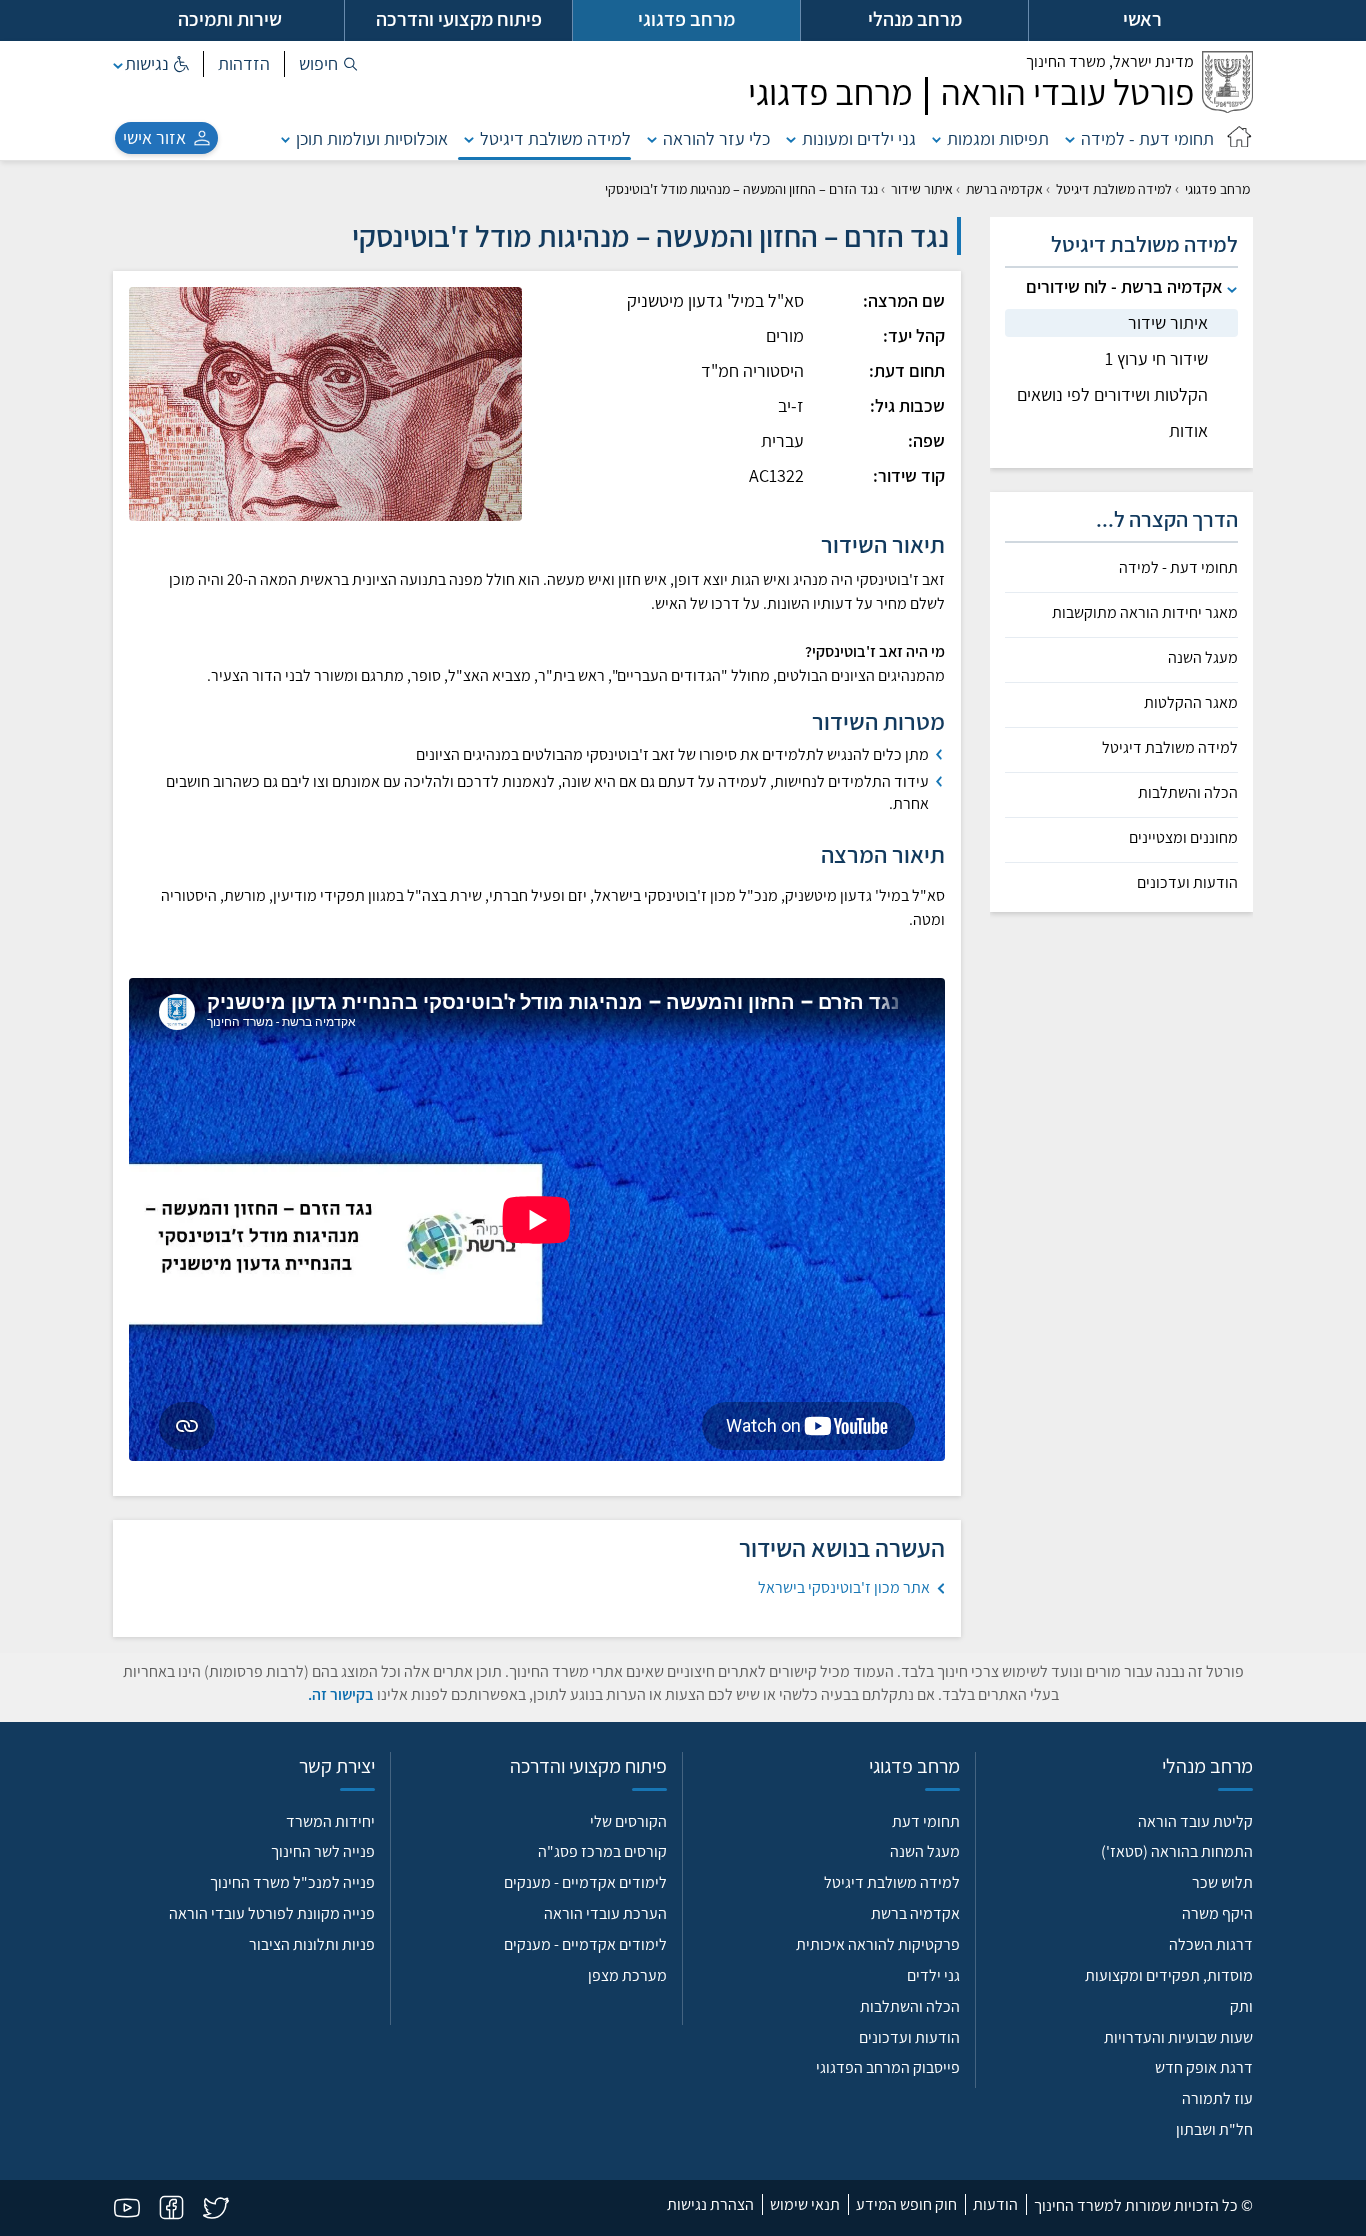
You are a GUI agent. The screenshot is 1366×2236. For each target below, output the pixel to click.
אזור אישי (154, 137)
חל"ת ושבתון (1214, 2129)
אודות (1188, 430)
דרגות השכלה (1211, 1944)
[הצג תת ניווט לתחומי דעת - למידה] (1070, 138)
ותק (1241, 2006)
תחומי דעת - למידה (1147, 138)
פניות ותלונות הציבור (312, 1944)
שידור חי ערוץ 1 (1156, 358)
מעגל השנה (1203, 658)
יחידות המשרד (330, 1821)
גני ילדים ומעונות (859, 138)
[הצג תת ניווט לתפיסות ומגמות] (937, 138)
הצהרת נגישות (710, 2204)
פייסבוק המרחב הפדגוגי (888, 2067)
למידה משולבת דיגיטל (555, 138)
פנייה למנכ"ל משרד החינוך (292, 1882)
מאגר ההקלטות (1191, 703)
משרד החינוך (1110, 61)
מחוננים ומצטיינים (1183, 838)
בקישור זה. (341, 1694)
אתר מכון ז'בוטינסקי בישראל (844, 1587)
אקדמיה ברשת (1004, 189)
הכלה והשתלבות (1188, 793)
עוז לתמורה (1217, 2098)
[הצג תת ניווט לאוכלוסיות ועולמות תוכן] (286, 138)
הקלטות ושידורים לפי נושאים (1112, 394)
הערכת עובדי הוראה (605, 1913)
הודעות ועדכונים (1187, 883)
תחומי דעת (926, 1821)
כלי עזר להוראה (716, 138)
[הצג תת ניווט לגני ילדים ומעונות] (791, 138)
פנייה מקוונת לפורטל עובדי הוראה (272, 1913)
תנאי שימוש (805, 2204)
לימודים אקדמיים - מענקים (585, 1882)
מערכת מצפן (627, 1975)
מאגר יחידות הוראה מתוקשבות (1145, 613)
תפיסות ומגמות (998, 138)
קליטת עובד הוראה (1195, 1821)
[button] (328, 64)
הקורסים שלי (628, 1821)
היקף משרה (1217, 1913)
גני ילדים (933, 1975)
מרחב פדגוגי (1217, 189)
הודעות (995, 2204)
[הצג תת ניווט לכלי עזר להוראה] (652, 138)
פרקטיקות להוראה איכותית (878, 1944)
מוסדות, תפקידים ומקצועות (1169, 1975)
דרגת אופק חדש (1204, 2067)
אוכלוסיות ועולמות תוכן (372, 138)
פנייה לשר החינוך (323, 1851)
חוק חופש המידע (906, 2204)
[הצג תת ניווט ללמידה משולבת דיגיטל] (469, 138)
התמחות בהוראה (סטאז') (1177, 1851)
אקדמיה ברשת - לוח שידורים (1124, 286)
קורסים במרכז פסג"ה (602, 1851)
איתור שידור (922, 189)
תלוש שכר (1222, 1882)
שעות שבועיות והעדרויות (1178, 2037)
